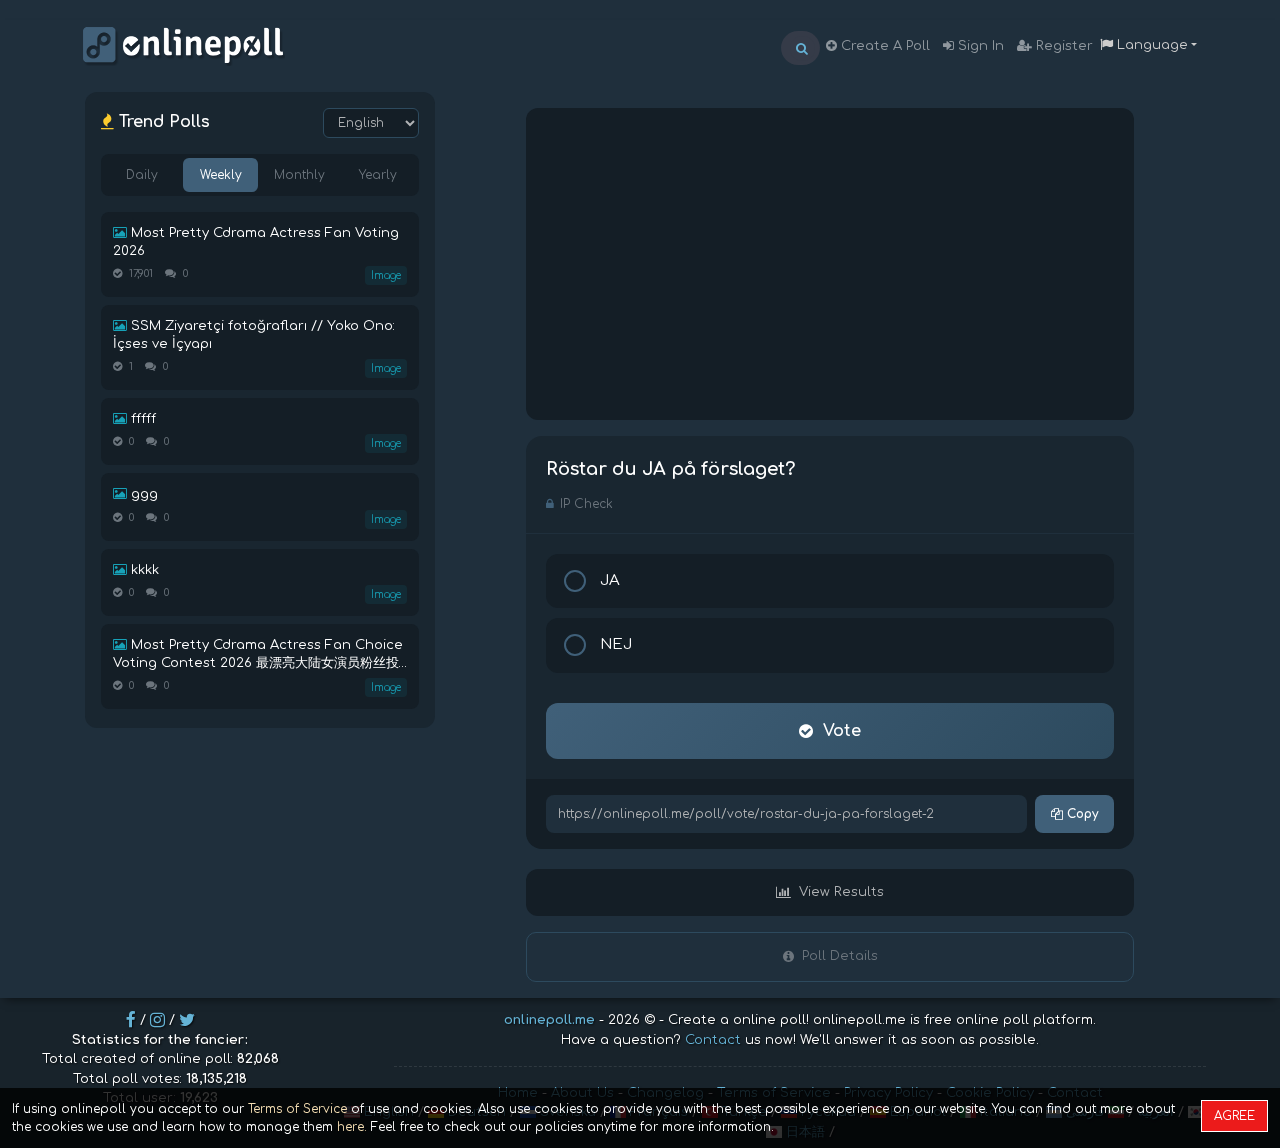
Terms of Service (297, 1109)
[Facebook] (131, 1020)
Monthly (299, 175)
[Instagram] (157, 1020)
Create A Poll (883, 46)
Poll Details (840, 956)
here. (352, 1127)
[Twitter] (187, 1020)
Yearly (378, 175)
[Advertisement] (830, 264)
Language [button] (1150, 45)
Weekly (221, 175)
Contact (713, 1040)
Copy (1080, 814)
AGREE (1234, 1116)
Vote (842, 731)
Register (1062, 46)
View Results (841, 892)
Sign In (979, 46)
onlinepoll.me (549, 1020)
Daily (142, 175)
